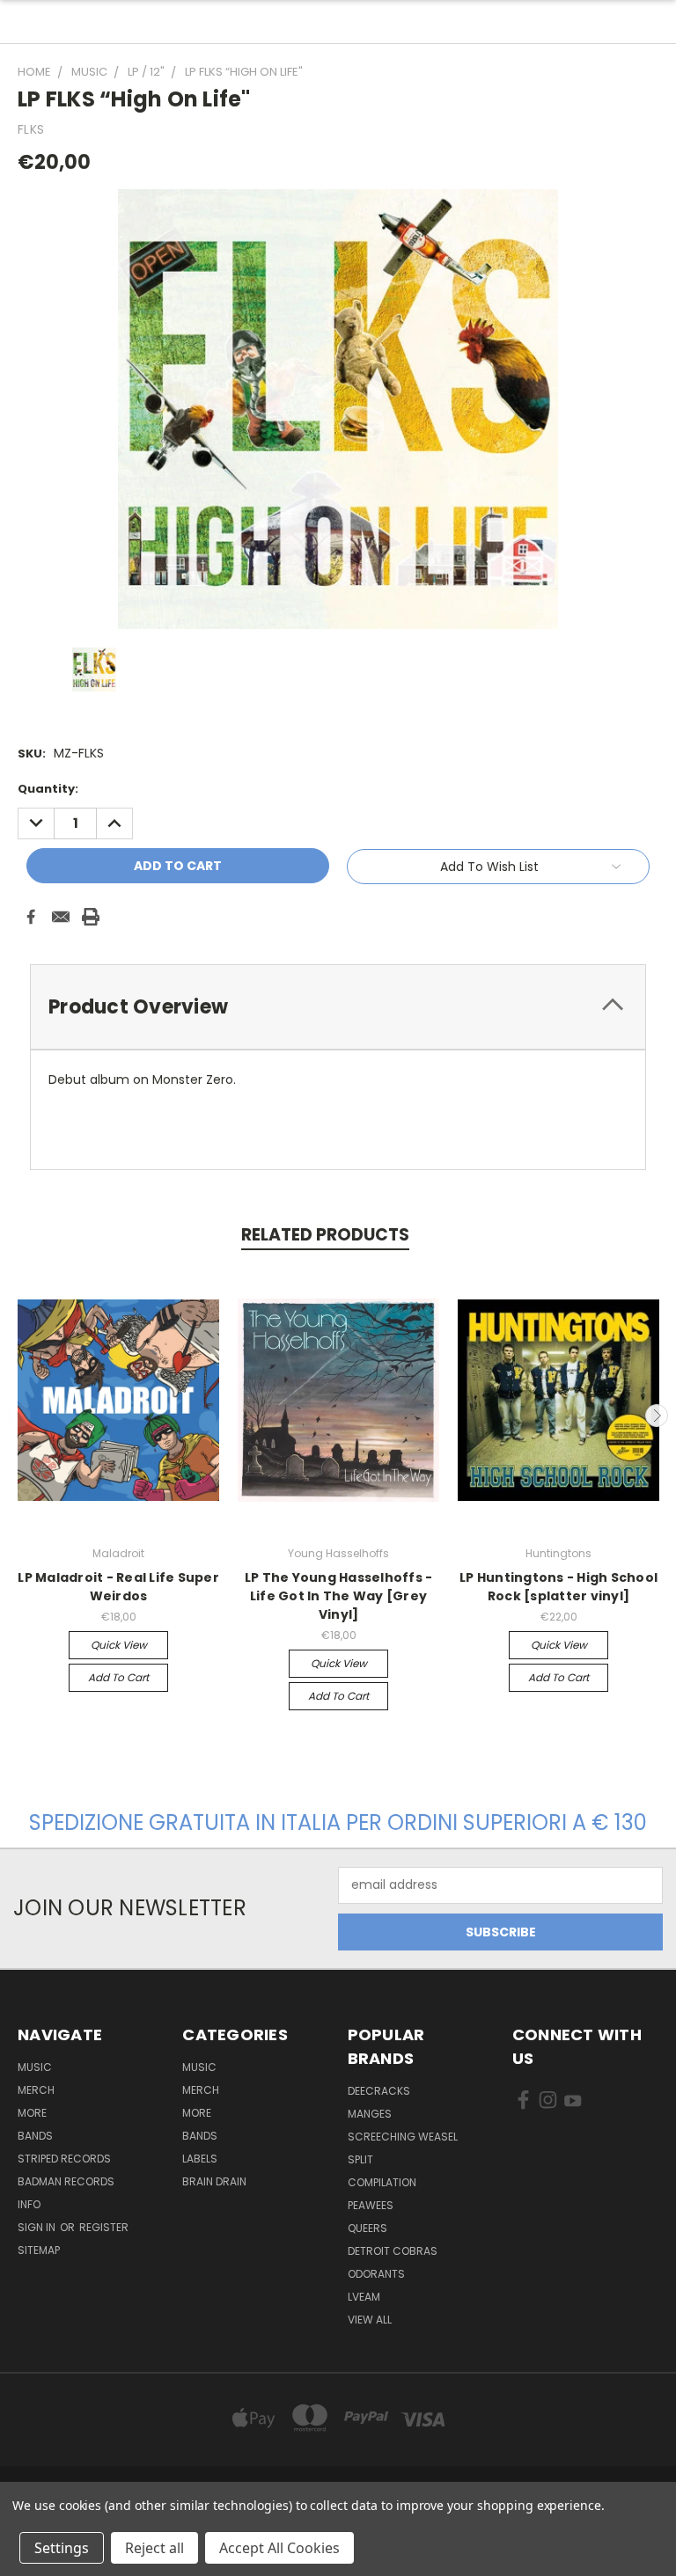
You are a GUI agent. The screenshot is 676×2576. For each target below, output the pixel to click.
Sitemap (39, 2250)
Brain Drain (214, 2181)
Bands (35, 2136)
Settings (62, 2548)
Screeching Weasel (403, 2137)
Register (104, 2227)
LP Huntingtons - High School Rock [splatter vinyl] (558, 1587)
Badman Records (66, 2181)
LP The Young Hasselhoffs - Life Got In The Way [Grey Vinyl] (339, 1596)
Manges (370, 2114)
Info (29, 2204)
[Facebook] (31, 917)
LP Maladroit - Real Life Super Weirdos (118, 1587)
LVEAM (364, 2297)
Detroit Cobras (393, 2251)
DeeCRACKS (379, 2091)
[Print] (91, 917)
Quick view (119, 1645)
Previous (20, 1416)
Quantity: (48, 789)
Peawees (371, 2205)
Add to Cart (118, 1677)
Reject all (154, 2548)
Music (35, 2067)
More (32, 2113)
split (360, 2159)
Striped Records (64, 2159)
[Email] (61, 917)
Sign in (38, 2227)
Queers (367, 2228)
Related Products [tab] (325, 1235)
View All (370, 2320)
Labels (200, 2159)
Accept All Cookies (279, 2548)
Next (657, 1416)
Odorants (376, 2274)
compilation (382, 2182)
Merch (36, 2090)
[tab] (338, 1007)
